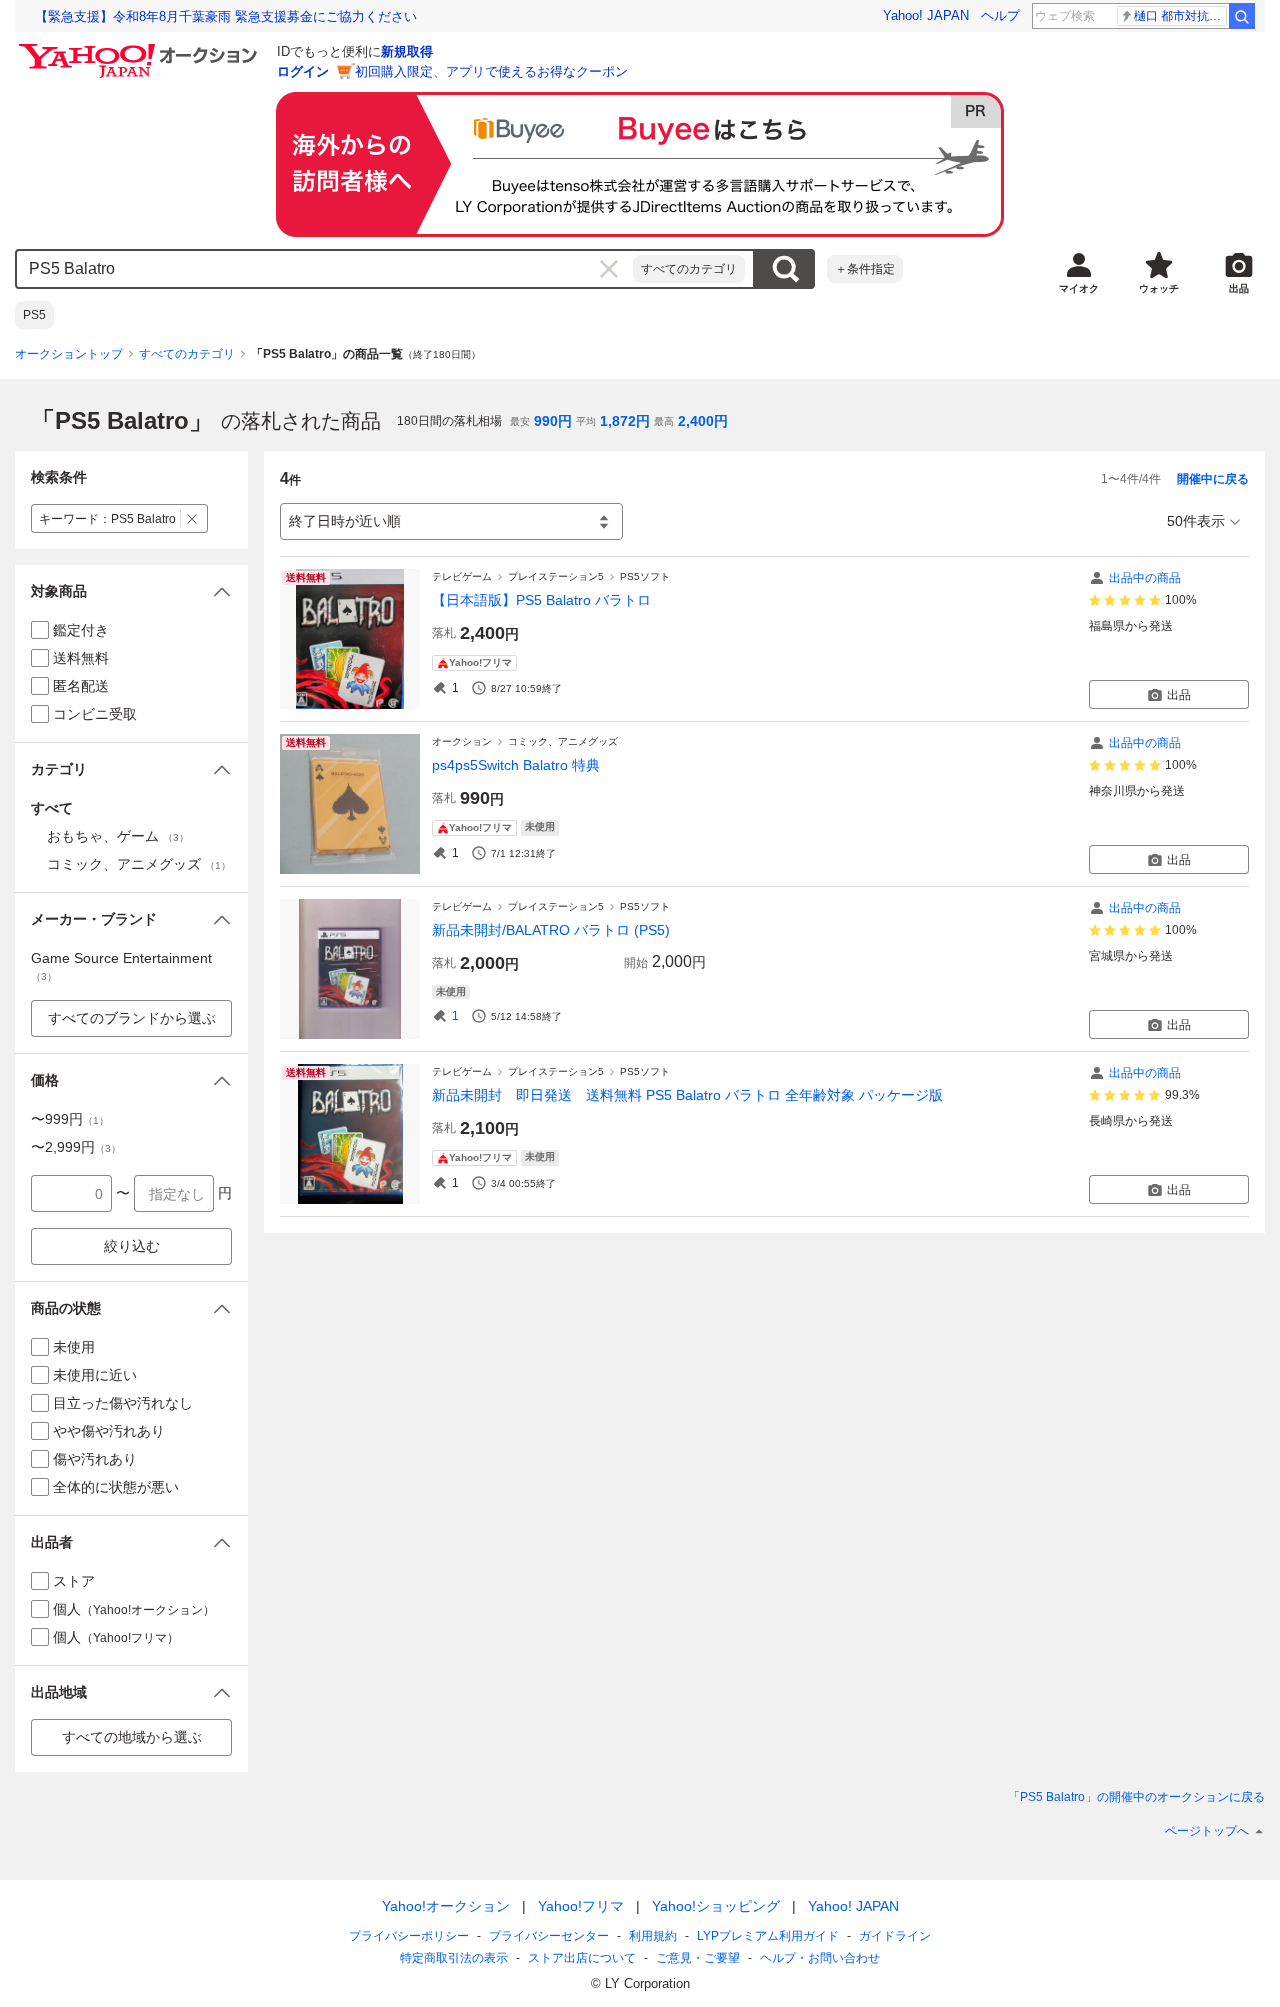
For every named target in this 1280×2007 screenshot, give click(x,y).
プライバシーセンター (549, 1936)
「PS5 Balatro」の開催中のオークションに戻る (1136, 1797)
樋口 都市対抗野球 (1180, 16)
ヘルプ (1000, 15)
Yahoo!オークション (446, 1906)
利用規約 (653, 1936)
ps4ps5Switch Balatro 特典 (516, 765)
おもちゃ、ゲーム (118, 836)
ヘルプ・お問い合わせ (820, 1958)
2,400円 (703, 421)
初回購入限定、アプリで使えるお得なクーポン (491, 71)
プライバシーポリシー (409, 1936)
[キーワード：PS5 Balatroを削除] (192, 518)
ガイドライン (895, 1936)
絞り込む (132, 1246)
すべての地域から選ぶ (132, 1737)
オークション (462, 741)
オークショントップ (69, 354)
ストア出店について (582, 1958)
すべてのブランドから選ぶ (132, 1018)
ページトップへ (1207, 1831)
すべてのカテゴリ (689, 269)
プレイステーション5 (556, 576)
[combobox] (325, 269)
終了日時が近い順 (345, 521)
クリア (609, 269)
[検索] (1242, 16)
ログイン (303, 71)
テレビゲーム (462, 576)
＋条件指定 (865, 269)
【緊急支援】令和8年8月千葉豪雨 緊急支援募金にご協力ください (226, 16)
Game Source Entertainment (121, 966)
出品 (1179, 695)
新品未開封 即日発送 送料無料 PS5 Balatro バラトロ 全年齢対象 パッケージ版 (687, 1095)
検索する (785, 269)
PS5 (34, 315)
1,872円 (625, 421)
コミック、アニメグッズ (563, 741)
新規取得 (407, 51)
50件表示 (1196, 521)
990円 (553, 421)
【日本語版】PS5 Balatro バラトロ (541, 600)
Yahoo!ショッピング (716, 1906)
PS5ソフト (645, 576)
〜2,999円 (76, 1147)
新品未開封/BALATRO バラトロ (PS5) (551, 930)
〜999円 (70, 1119)
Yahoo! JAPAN (926, 15)
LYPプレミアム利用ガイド (768, 1936)
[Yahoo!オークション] (141, 49)
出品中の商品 (1145, 578)
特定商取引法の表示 (454, 1958)
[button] (131, 591)
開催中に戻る (1213, 479)
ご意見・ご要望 (698, 1958)
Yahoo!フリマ (581, 1906)
